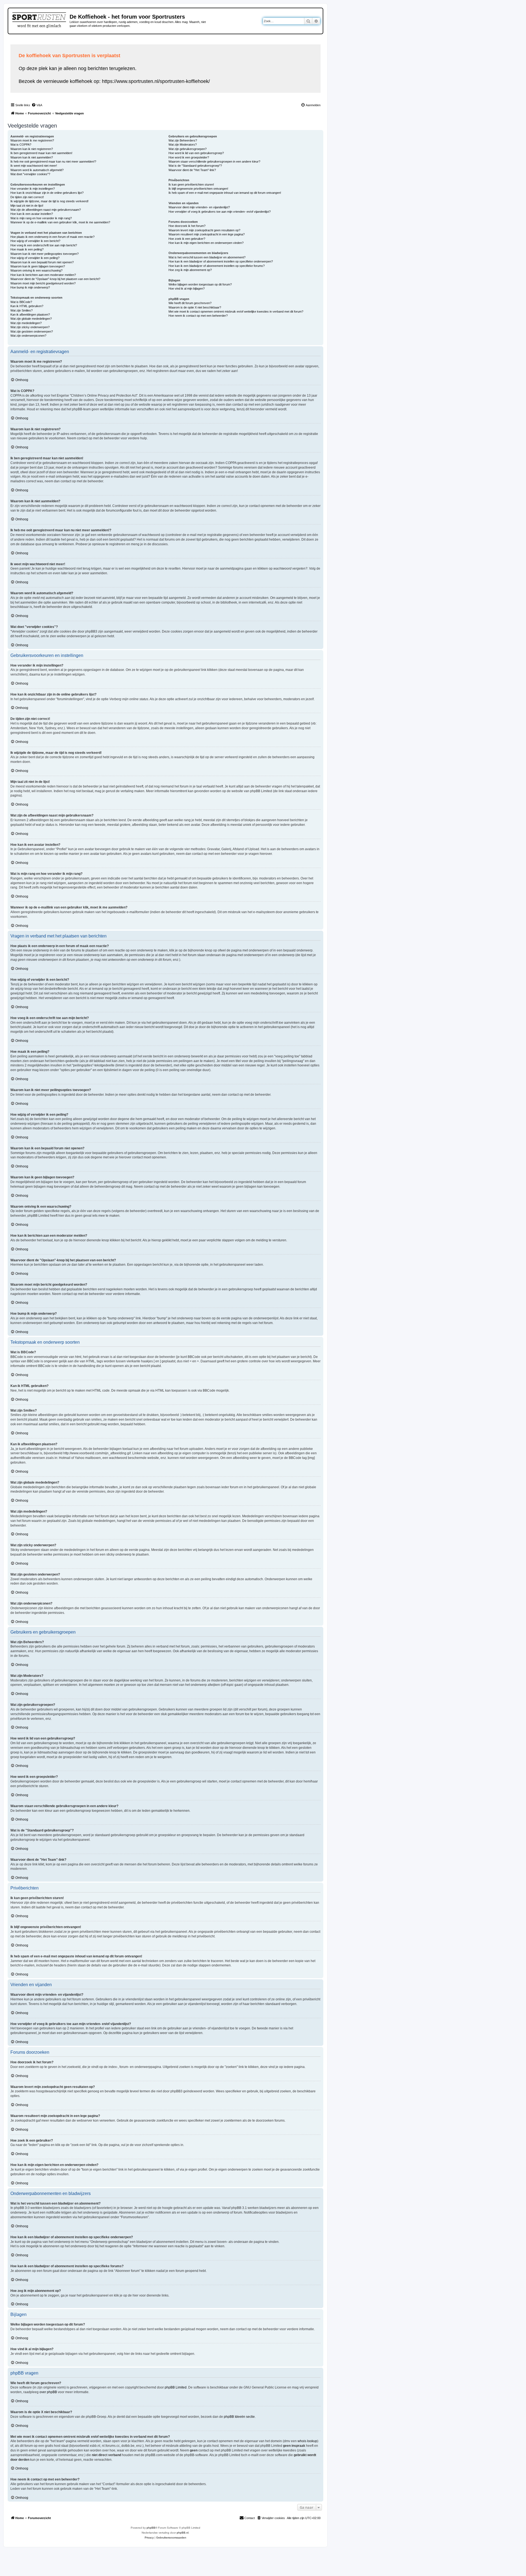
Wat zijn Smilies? (22, 310)
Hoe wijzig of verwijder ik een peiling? (35, 258)
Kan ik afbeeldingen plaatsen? (30, 315)
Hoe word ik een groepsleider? (189, 157)
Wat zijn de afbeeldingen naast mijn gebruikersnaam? (46, 210)
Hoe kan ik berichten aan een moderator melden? (43, 275)
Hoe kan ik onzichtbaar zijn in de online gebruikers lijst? (47, 193)
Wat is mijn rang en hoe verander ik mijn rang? (41, 218)
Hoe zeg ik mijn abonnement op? (190, 270)
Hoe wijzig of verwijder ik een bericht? (35, 241)
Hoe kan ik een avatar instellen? (32, 214)
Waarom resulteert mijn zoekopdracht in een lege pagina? (207, 234)
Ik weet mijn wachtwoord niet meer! (34, 166)
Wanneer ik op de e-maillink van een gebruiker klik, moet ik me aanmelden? (60, 222)
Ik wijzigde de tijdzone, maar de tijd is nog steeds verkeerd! (49, 201)
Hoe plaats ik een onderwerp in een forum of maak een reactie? (52, 237)
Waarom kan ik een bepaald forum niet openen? (42, 262)
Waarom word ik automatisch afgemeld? (37, 170)
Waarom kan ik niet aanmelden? (32, 157)
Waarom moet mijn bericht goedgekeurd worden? (43, 283)
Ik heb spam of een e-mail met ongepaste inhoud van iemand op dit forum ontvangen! (225, 193)
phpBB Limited (176, 2387)
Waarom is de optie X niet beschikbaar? (195, 307)
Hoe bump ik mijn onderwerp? (30, 287)
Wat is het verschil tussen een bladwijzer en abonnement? (207, 257)
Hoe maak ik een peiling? (27, 249)
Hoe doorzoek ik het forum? (187, 226)
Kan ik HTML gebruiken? (27, 306)
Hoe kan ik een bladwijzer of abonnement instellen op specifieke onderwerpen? (221, 261)
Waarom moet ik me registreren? (32, 140)
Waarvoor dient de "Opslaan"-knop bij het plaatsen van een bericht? (55, 279)
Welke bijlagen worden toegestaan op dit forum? (200, 284)
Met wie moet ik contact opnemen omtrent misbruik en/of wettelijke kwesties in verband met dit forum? (236, 311)
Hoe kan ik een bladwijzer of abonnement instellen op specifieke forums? (217, 266)
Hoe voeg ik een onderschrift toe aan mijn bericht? (44, 245)
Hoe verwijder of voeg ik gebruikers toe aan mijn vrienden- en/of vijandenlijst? (220, 212)
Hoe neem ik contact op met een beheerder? (198, 316)
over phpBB (48, 2392)
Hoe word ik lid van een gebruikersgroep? (196, 153)
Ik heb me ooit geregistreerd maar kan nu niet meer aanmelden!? (53, 161)
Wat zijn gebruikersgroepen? (188, 149)
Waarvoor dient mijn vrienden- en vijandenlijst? (199, 207)
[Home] (40, 19)
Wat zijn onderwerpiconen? (28, 336)
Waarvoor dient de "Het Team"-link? (192, 170)
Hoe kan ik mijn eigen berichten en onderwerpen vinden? (206, 243)
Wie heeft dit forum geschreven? (190, 303)
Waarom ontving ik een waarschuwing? (36, 270)
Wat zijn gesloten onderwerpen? (32, 331)
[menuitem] (37, 105)
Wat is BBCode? (21, 302)
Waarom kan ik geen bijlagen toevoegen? (38, 266)
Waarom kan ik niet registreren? (32, 149)
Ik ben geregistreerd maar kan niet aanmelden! (41, 153)
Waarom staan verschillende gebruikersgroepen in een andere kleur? (214, 161)
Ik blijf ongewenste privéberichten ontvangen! (198, 189)
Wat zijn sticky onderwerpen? (30, 327)
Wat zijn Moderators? (183, 145)
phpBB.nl (183, 2533)
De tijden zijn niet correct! (27, 197)
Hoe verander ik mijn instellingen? (33, 189)
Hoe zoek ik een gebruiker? (187, 239)
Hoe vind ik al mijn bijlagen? (187, 289)
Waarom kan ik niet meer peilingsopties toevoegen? (45, 254)
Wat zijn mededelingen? (26, 323)
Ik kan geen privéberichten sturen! (191, 184)
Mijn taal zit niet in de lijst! (27, 206)
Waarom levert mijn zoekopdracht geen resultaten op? (204, 230)
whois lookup (307, 2441)
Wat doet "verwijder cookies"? (30, 174)
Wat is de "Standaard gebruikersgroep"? (195, 166)
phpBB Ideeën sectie (239, 2417)
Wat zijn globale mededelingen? (31, 319)
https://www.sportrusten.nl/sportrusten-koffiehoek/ (156, 81)
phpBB (151, 2528)
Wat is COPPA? (21, 145)
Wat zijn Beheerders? (183, 140)
